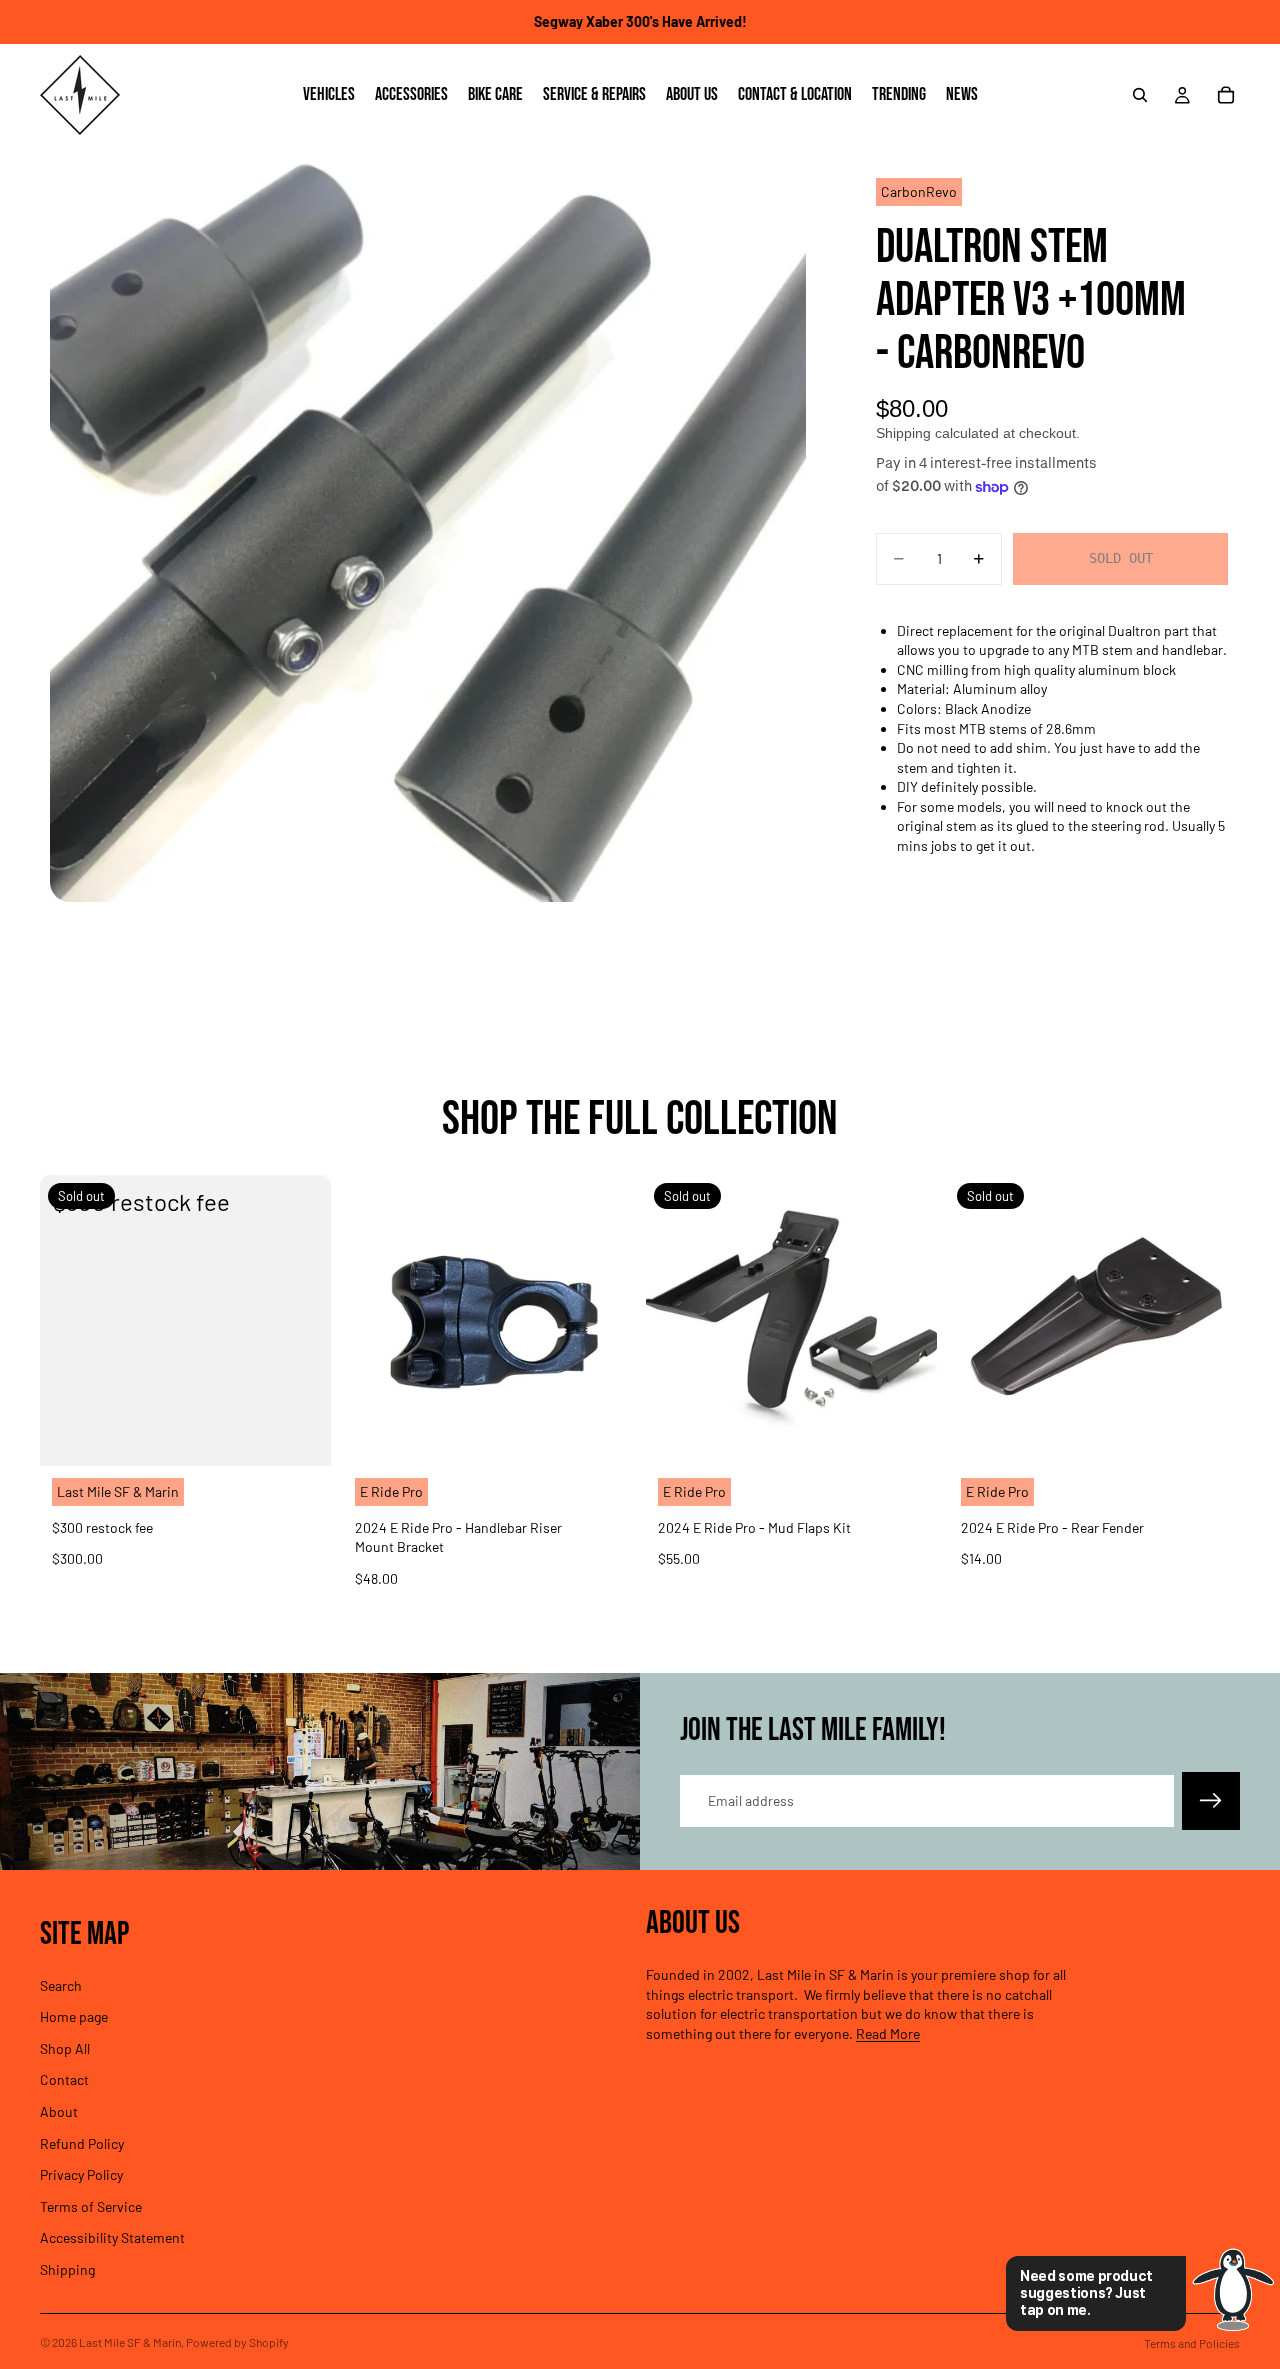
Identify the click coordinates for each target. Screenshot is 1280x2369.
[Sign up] (1211, 1801)
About (59, 2111)
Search (61, 1984)
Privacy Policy (81, 2174)
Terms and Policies (1192, 2343)
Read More (888, 2033)
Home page (74, 2016)
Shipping (67, 2269)
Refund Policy (82, 2142)
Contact (64, 2079)
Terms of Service (91, 2205)
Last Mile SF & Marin (130, 2342)
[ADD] (603, 1435)
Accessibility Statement (112, 2237)
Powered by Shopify (237, 2342)
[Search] (1140, 95)
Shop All (65, 2047)
